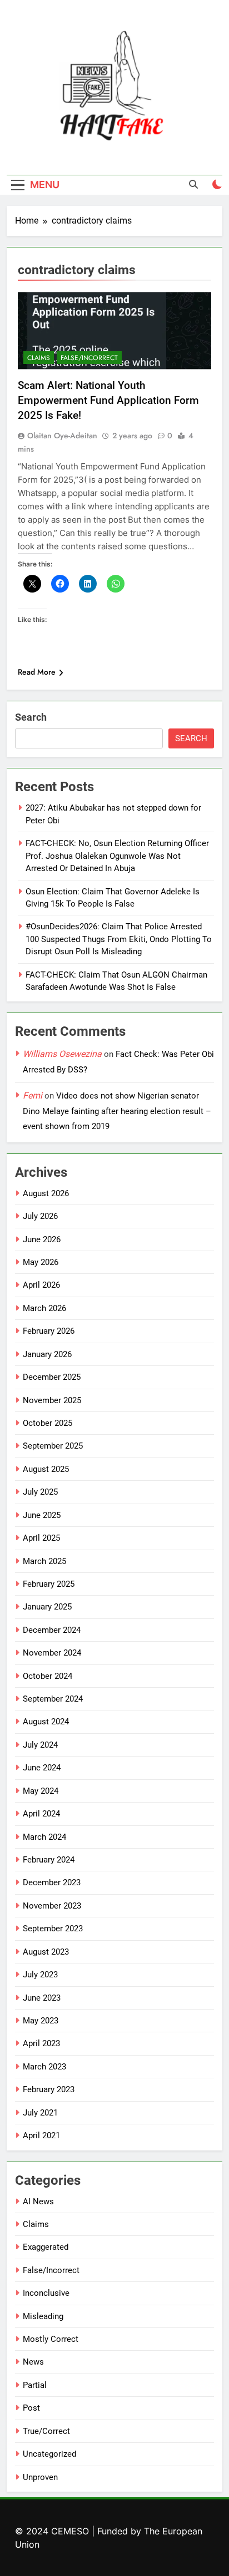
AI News (38, 2202)
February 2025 (49, 1584)
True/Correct (46, 2431)
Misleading (43, 2316)
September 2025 (53, 1446)
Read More (37, 672)
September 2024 (53, 1699)
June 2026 (42, 1239)
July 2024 (40, 1745)
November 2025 (52, 1400)
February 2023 (49, 2089)
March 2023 (44, 2067)
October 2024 (48, 1676)
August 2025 (46, 1469)
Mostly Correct (51, 2339)
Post (31, 2408)
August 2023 (46, 1952)
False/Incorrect (89, 358)
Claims (39, 358)
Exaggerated (46, 2247)
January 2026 (47, 1354)
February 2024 (49, 1860)
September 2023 (53, 1929)
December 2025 (52, 1377)
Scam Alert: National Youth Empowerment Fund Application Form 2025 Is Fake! (108, 400)
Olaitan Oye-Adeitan (62, 436)
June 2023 (42, 1998)
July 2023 (40, 1975)
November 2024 (52, 1653)
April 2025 (41, 1538)
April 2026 (41, 1285)
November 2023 (52, 1906)
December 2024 (52, 1630)
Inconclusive (46, 2293)
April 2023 (41, 2043)
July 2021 (40, 2113)
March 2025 (44, 1561)
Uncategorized (49, 2454)
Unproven (40, 2477)
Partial (35, 2385)
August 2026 (46, 1193)
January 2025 (47, 1607)
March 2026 (44, 1308)
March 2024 (44, 1837)
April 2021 (41, 2135)
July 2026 (40, 1216)
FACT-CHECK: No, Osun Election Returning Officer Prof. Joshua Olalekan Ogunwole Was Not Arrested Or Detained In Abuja (117, 856)
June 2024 (42, 1768)
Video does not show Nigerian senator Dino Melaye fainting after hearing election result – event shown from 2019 (117, 1111)
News (33, 2362)
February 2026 (49, 1331)
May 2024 (41, 1791)
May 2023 (41, 2021)
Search (31, 717)
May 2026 (41, 1262)
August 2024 (46, 1722)
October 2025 (48, 1423)
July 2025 (40, 1492)
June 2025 (42, 1515)
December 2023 (52, 1882)
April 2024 (41, 1814)
